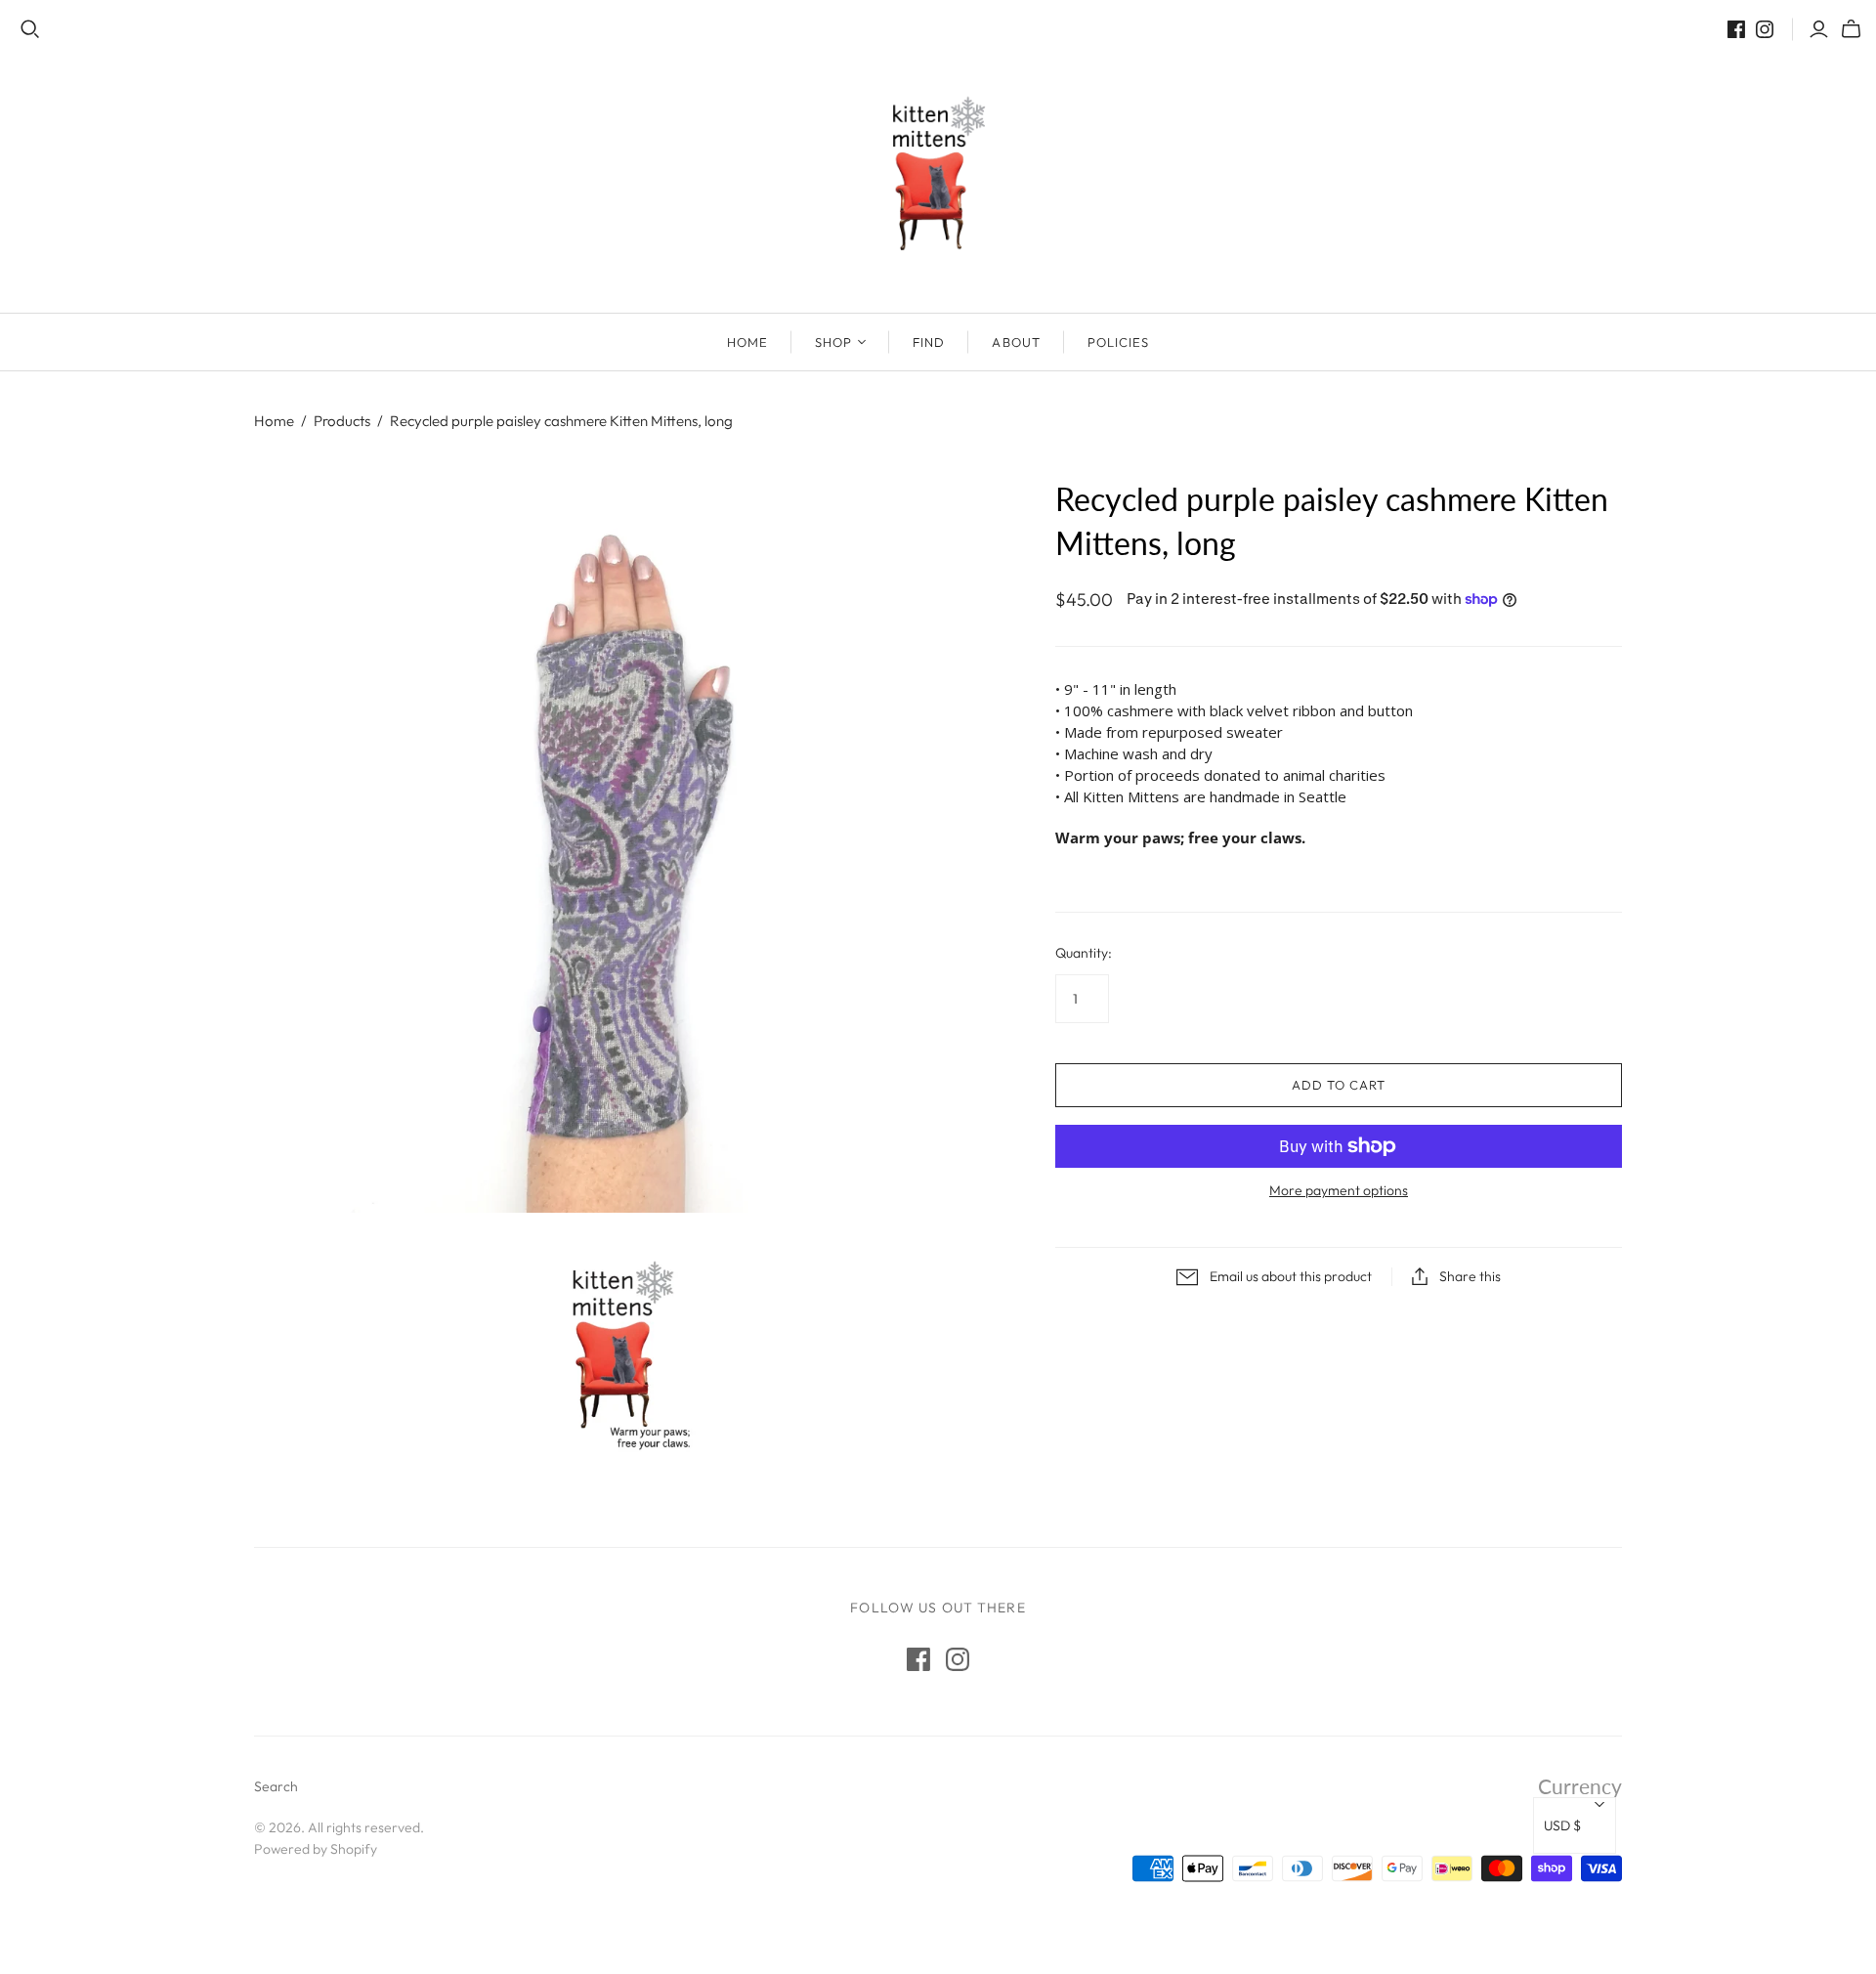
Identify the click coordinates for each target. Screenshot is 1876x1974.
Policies (1118, 342)
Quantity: (1084, 953)
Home (747, 342)
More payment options (1339, 1190)
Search (276, 1786)
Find (929, 342)
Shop (833, 342)
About (1016, 342)
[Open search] (30, 29)
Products (342, 421)
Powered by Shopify (316, 1849)
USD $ (1562, 1825)
